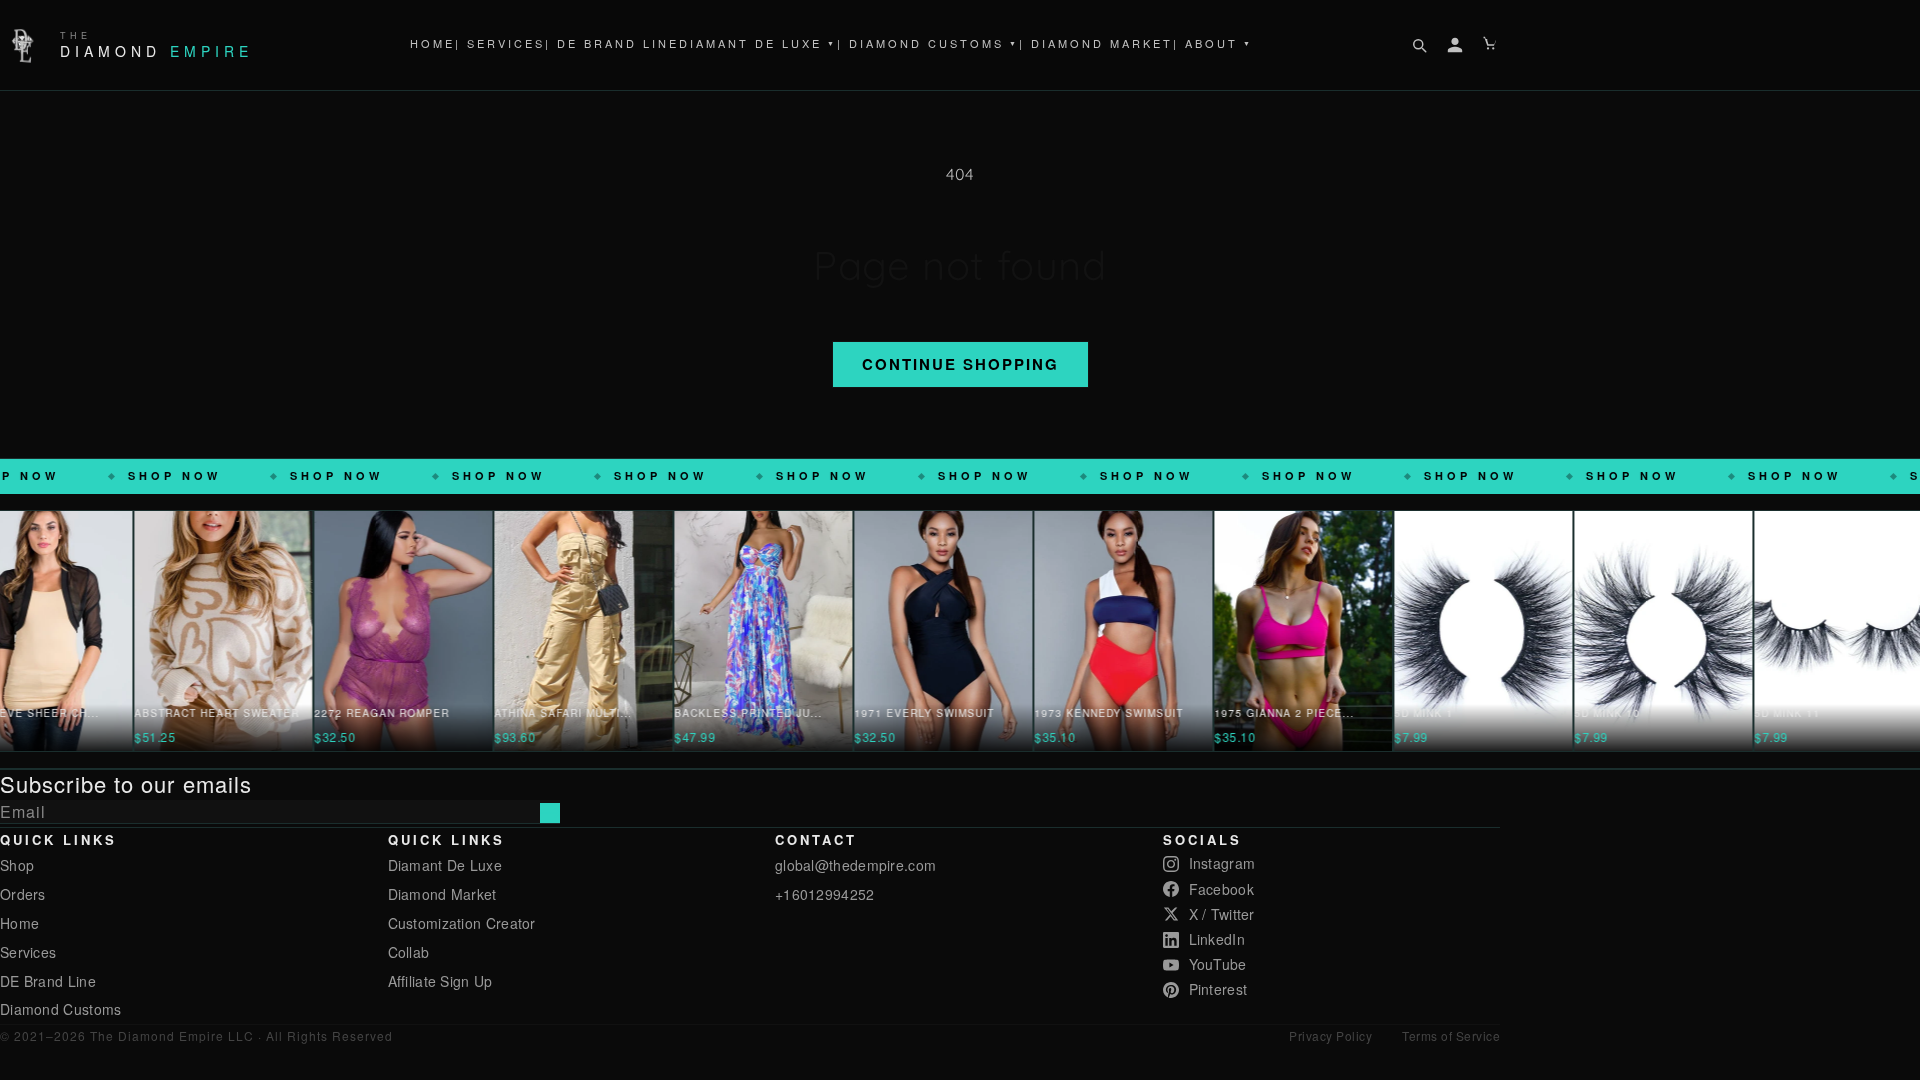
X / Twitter (1222, 914)
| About (1213, 43)
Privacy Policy (1330, 1035)
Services (28, 952)
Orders (23, 894)
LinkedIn (1217, 939)
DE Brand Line (48, 981)
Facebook (1221, 889)
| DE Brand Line (612, 43)
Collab (409, 952)
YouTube (1218, 964)
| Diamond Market (1096, 43)
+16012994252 (825, 894)
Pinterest (1218, 989)
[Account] (1455, 45)
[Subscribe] (550, 813)
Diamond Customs (61, 1009)
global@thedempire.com (855, 865)
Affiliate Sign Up (440, 981)
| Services (500, 43)
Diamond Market (442, 894)
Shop (17, 865)
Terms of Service (1451, 1035)
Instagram (1222, 863)
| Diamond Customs (928, 43)
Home (432, 43)
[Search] (1419, 45)
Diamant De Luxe (758, 43)
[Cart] (1491, 45)
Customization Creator (462, 923)
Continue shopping (960, 364)
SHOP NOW (168, 475)
